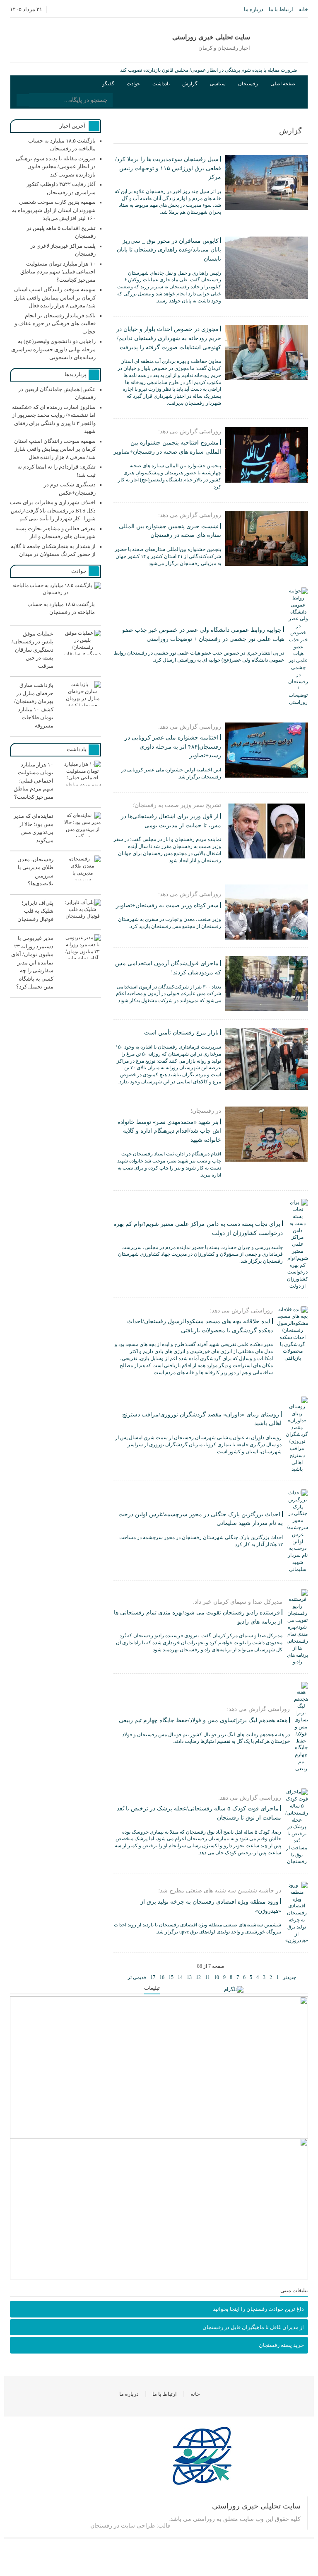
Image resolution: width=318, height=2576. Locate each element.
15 (171, 1977)
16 (162, 1977)
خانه (303, 9)
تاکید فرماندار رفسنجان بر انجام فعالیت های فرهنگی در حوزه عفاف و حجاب (55, 324)
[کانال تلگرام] (234, 1990)
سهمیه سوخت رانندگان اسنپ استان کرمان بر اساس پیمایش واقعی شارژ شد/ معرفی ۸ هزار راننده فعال (55, 297)
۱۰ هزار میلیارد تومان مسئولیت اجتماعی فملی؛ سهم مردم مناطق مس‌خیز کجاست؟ (58, 272)
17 (153, 1977)
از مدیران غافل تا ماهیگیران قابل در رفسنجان (253, 2327)
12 (198, 1977)
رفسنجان (248, 84)
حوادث (133, 84)
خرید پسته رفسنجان (281, 2345)
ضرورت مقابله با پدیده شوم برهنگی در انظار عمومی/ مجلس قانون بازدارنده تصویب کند (209, 70)
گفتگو (108, 84)
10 (217, 1977)
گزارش (190, 84)
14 (180, 1977)
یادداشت (161, 84)
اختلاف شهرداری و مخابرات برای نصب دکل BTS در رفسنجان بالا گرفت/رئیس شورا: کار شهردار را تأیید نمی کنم (53, 510)
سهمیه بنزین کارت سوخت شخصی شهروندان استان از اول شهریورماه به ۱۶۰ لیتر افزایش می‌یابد (54, 210)
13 (189, 1977)
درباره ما (254, 9)
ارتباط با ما (281, 9)
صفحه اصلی (283, 84)
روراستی (204, 2519)
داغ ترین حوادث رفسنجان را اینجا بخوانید (258, 2309)
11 (207, 1977)
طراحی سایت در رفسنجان (123, 2526)
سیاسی (218, 84)
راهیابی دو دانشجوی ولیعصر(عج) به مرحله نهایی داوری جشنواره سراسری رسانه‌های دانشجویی (53, 349)
